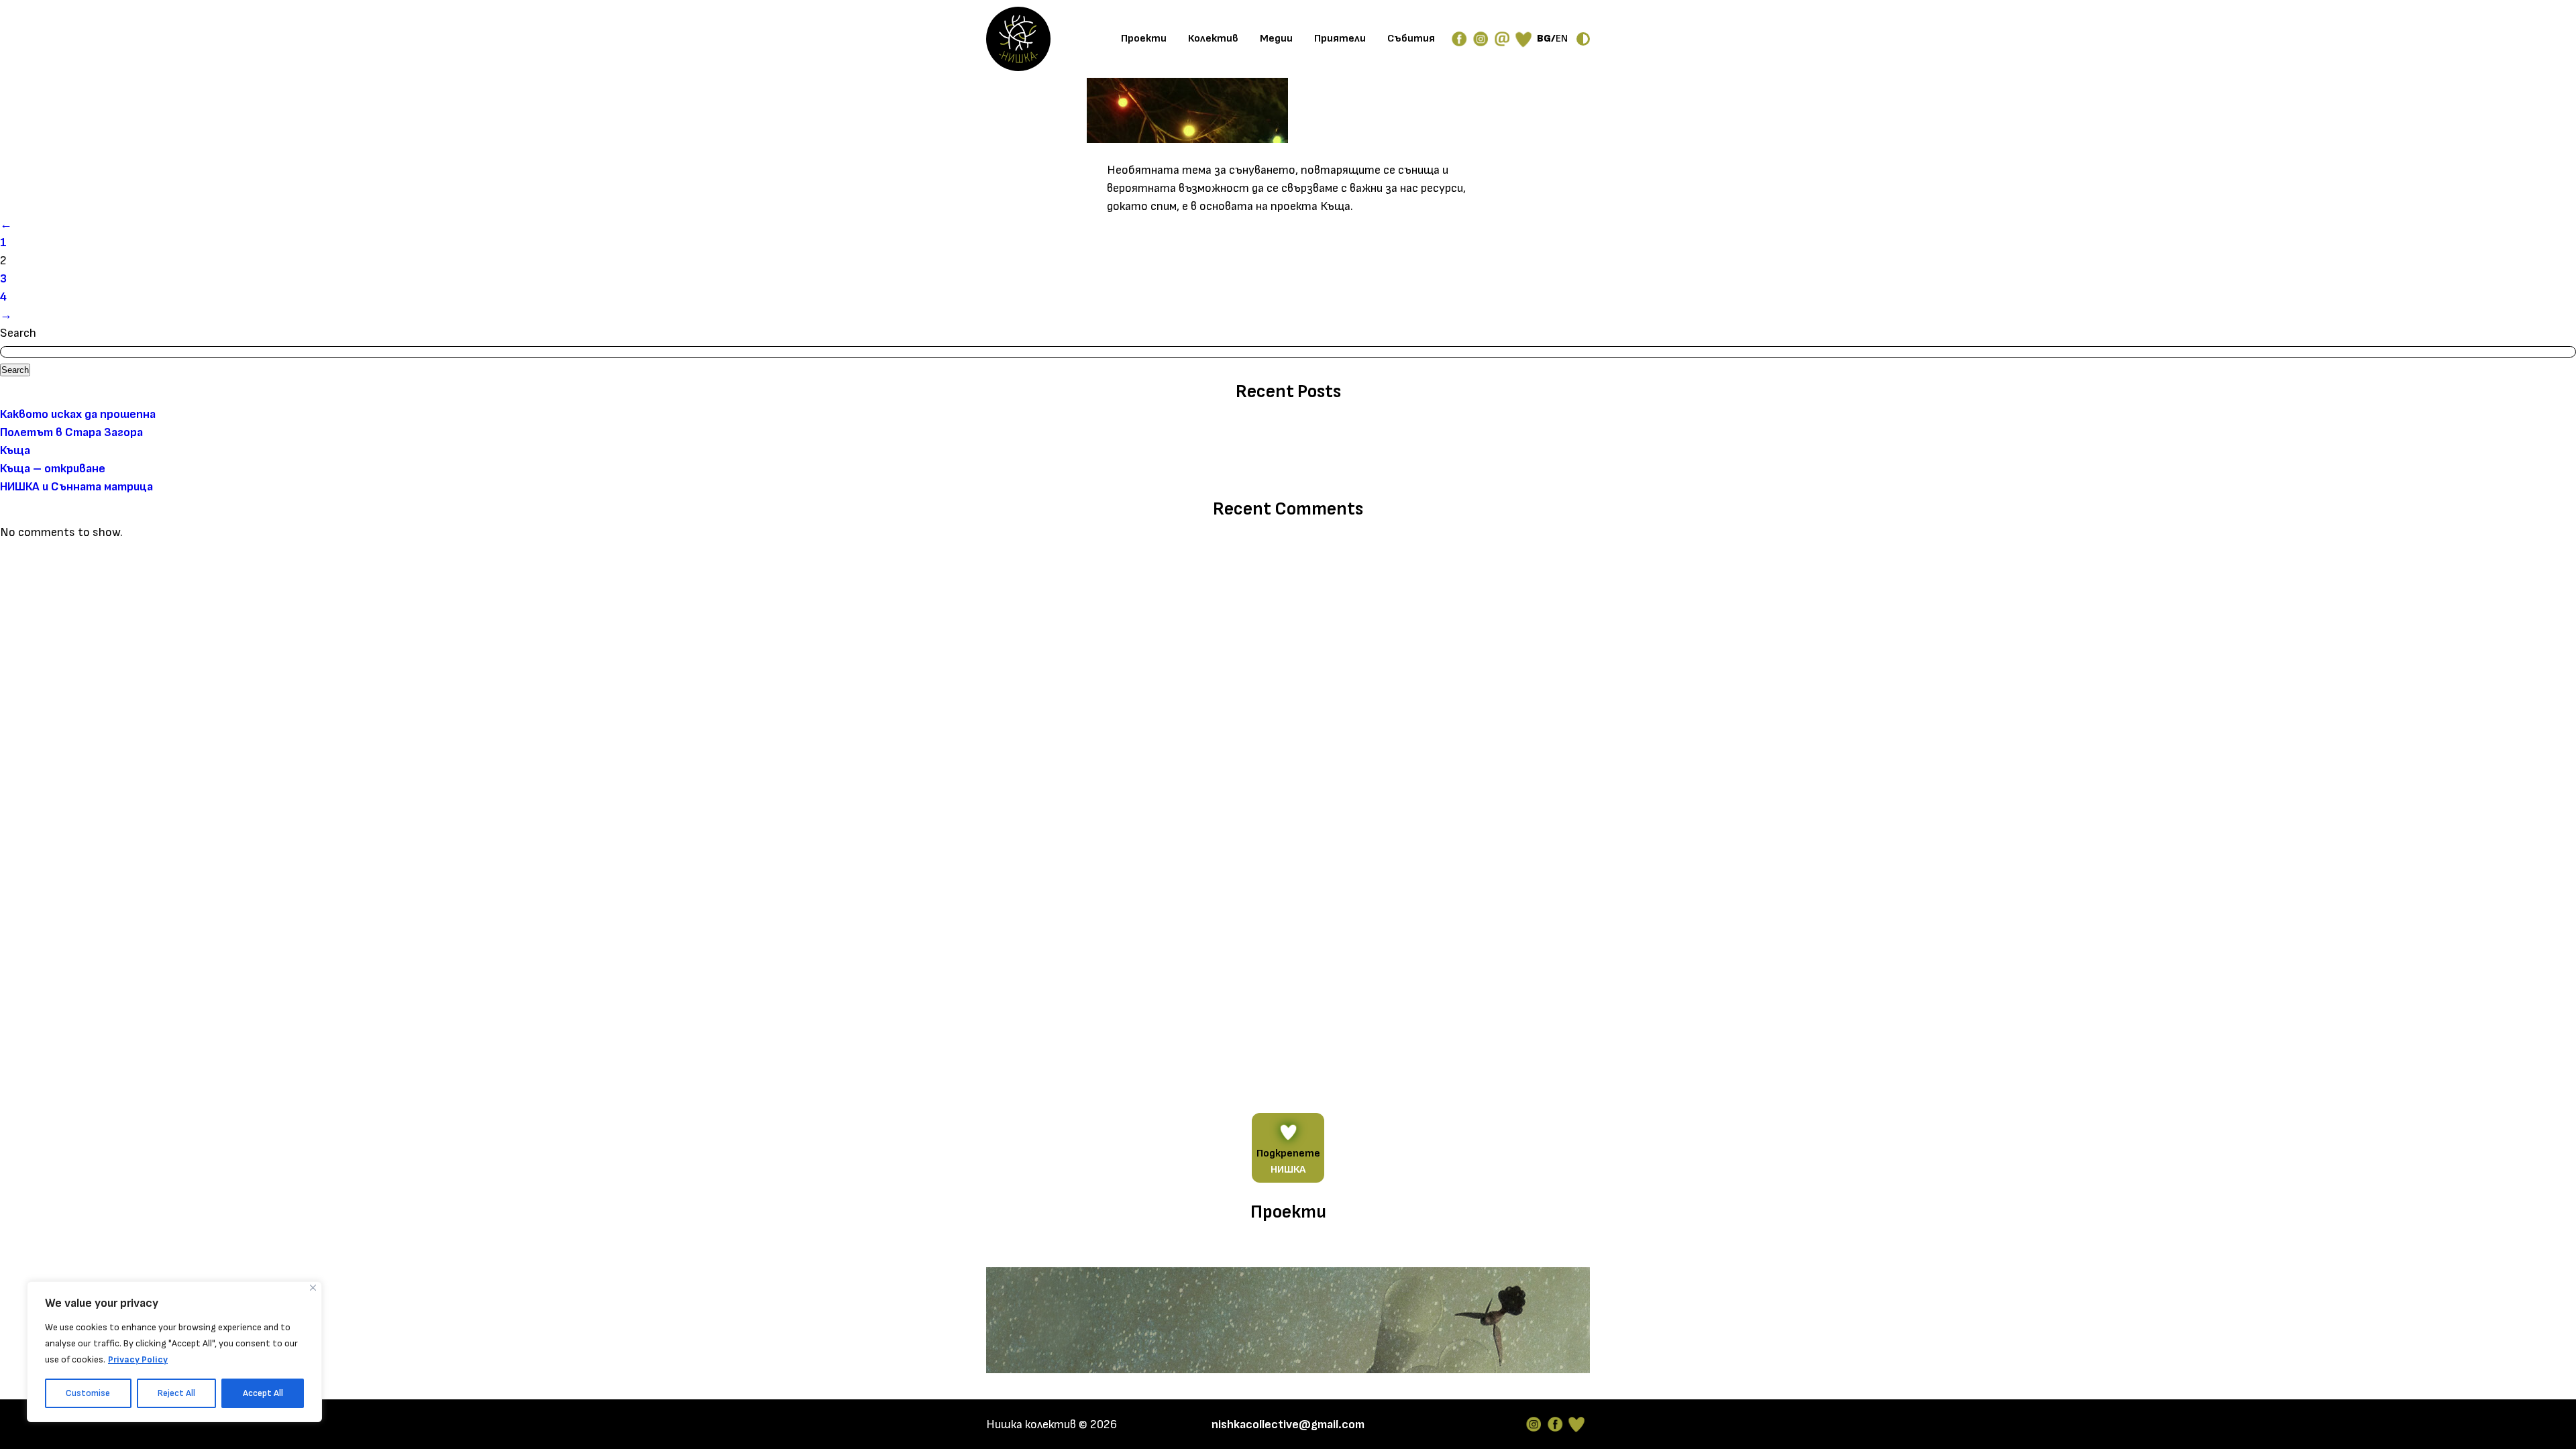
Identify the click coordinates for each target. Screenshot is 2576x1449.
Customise (88, 1393)
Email (1502, 39)
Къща (15, 450)
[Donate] (1523, 39)
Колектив (1213, 39)
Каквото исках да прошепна (78, 414)
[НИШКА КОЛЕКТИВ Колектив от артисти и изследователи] (1018, 39)
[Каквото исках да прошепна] (1288, 1323)
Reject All (176, 1393)
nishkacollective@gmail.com (1288, 1425)
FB (1459, 39)
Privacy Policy (138, 1359)
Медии (1276, 39)
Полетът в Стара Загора (71, 432)
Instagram (1534, 1424)
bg (1544, 39)
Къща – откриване (53, 469)
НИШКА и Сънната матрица (76, 487)
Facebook (1555, 1424)
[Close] (313, 1288)
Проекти (1144, 39)
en (1562, 39)
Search (18, 333)
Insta (1481, 39)
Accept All (263, 1393)
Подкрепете (1288, 1162)
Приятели (1340, 39)
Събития (1411, 39)
